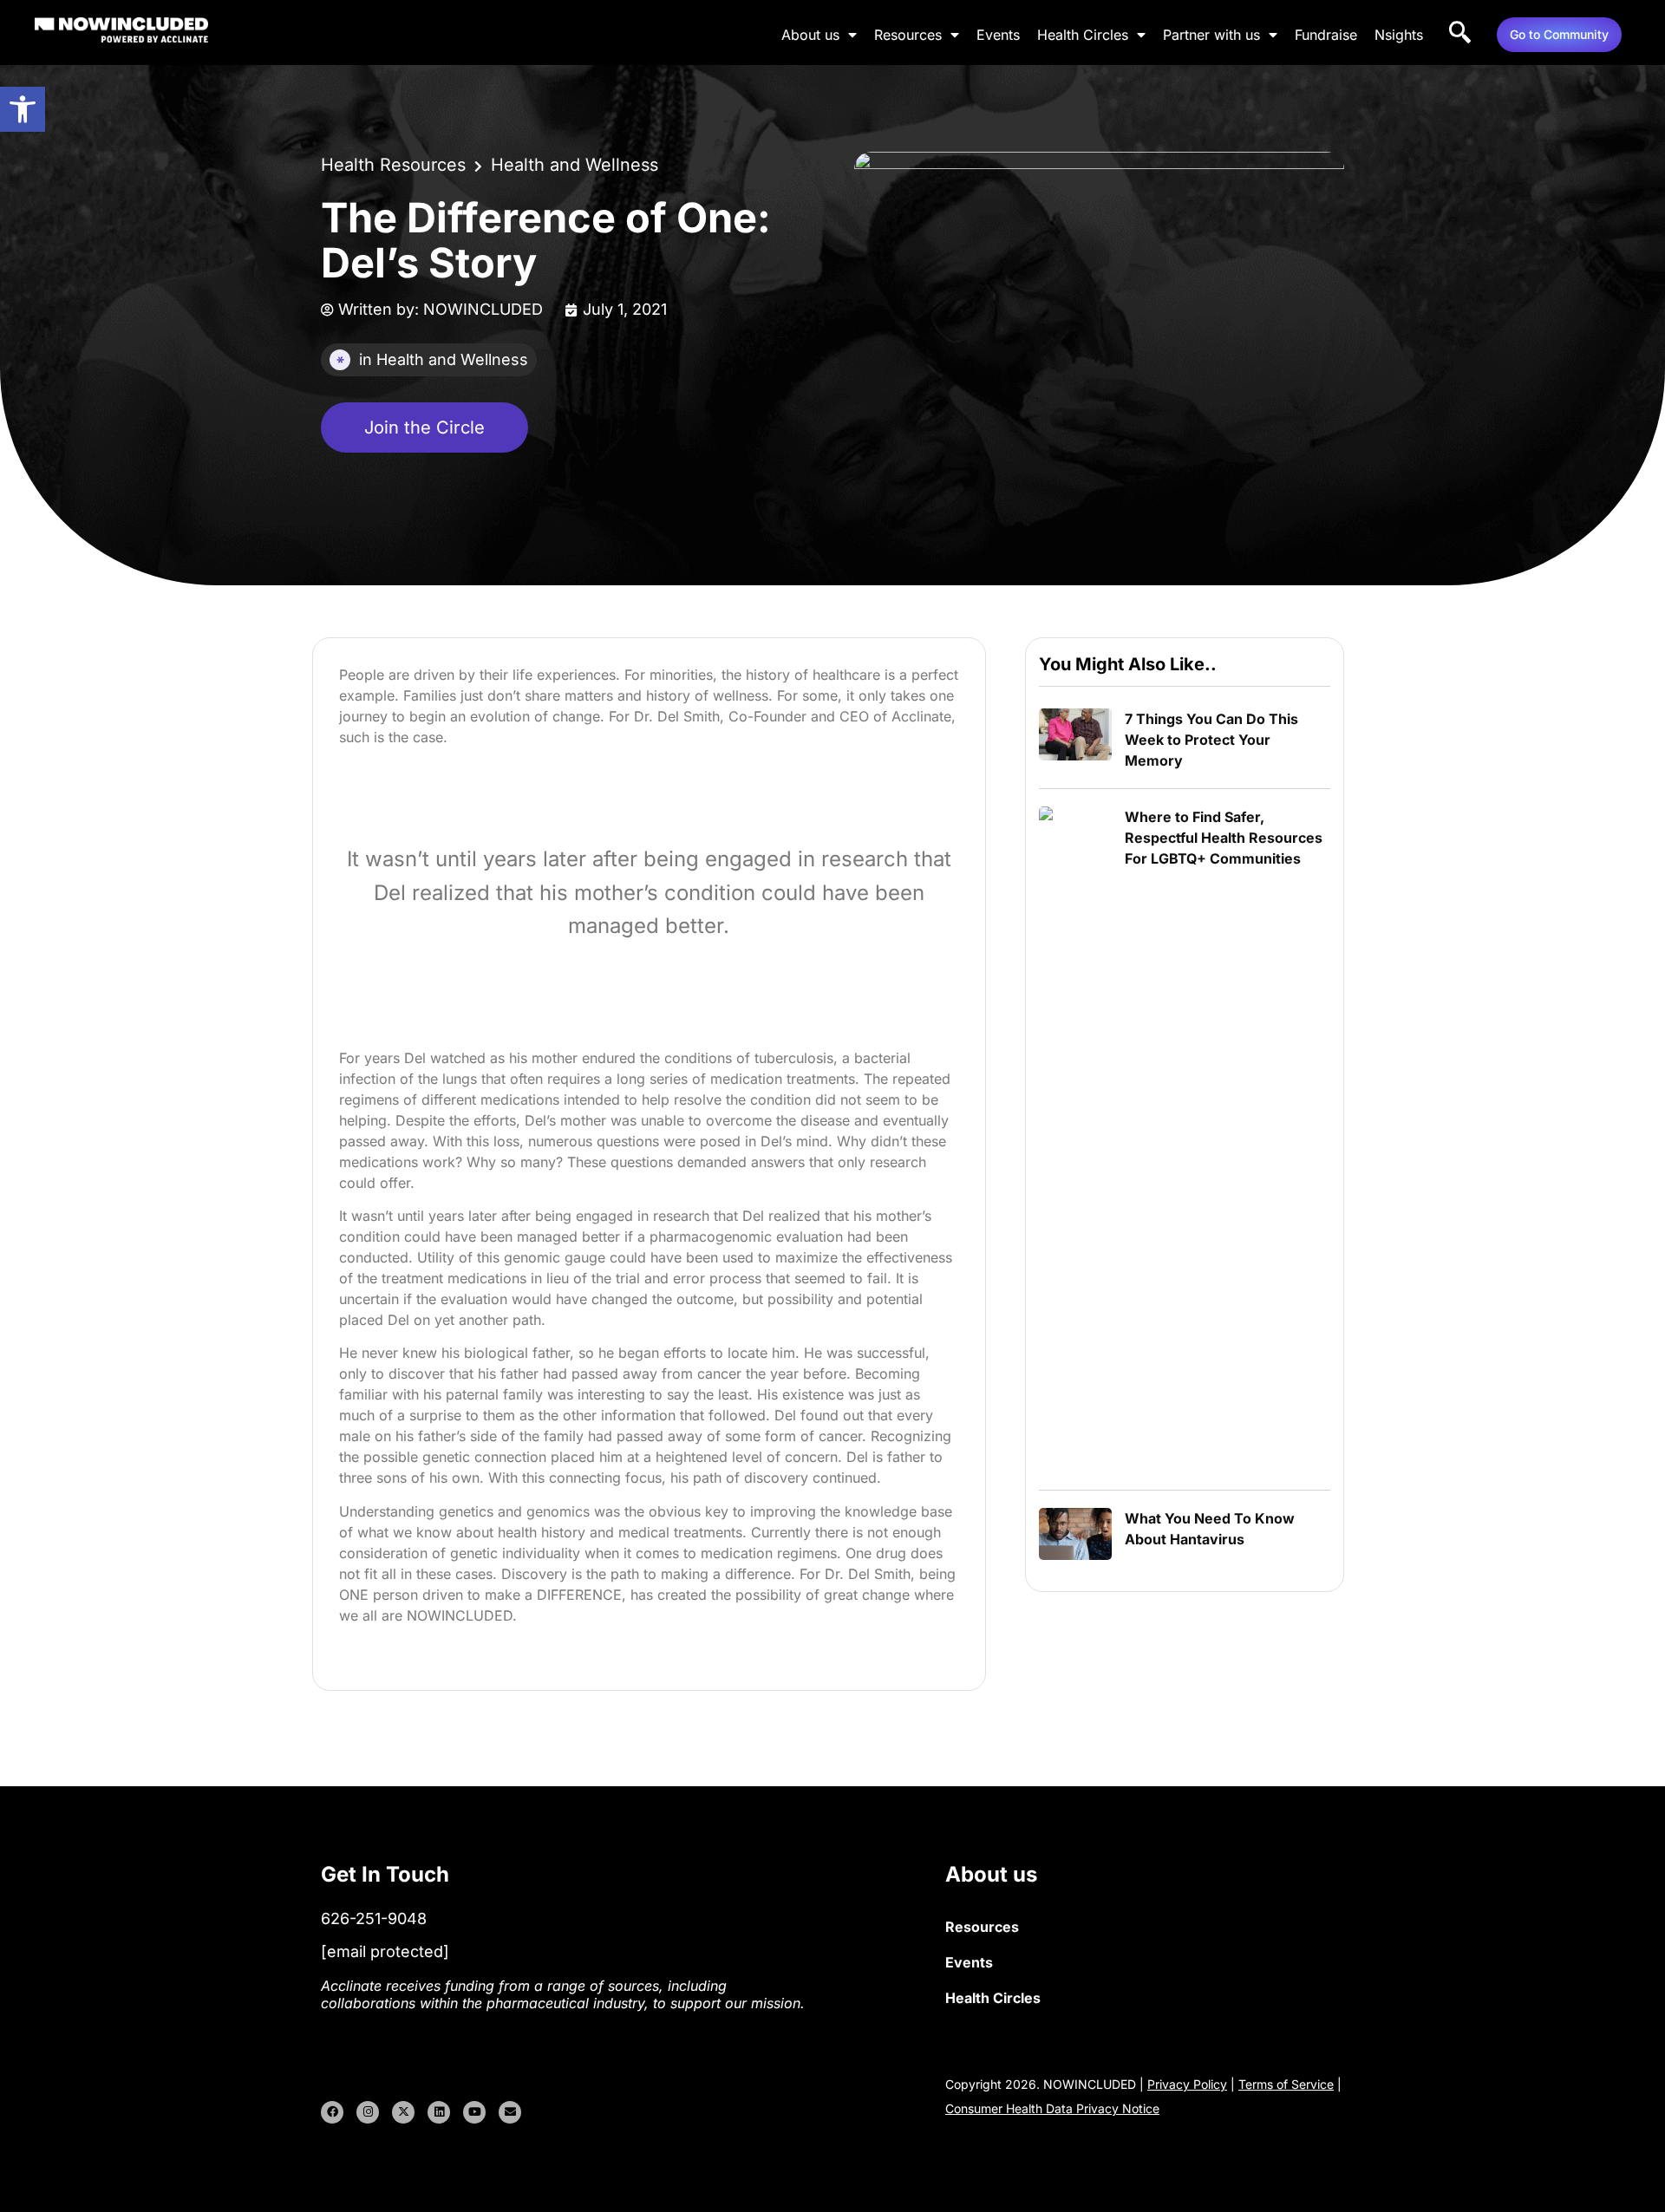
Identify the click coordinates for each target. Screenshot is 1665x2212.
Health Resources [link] (393, 165)
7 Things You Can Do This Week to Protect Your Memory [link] (1211, 740)
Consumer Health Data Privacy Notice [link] (1052, 2108)
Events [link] (998, 35)
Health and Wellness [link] (575, 165)
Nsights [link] (1399, 35)
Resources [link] (908, 35)
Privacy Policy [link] (1187, 2084)
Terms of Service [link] (1286, 2084)
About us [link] (810, 35)
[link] (23, 109)
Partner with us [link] (1211, 35)
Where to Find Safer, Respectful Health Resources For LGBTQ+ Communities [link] (1224, 838)
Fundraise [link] (1326, 35)
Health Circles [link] (1083, 35)
